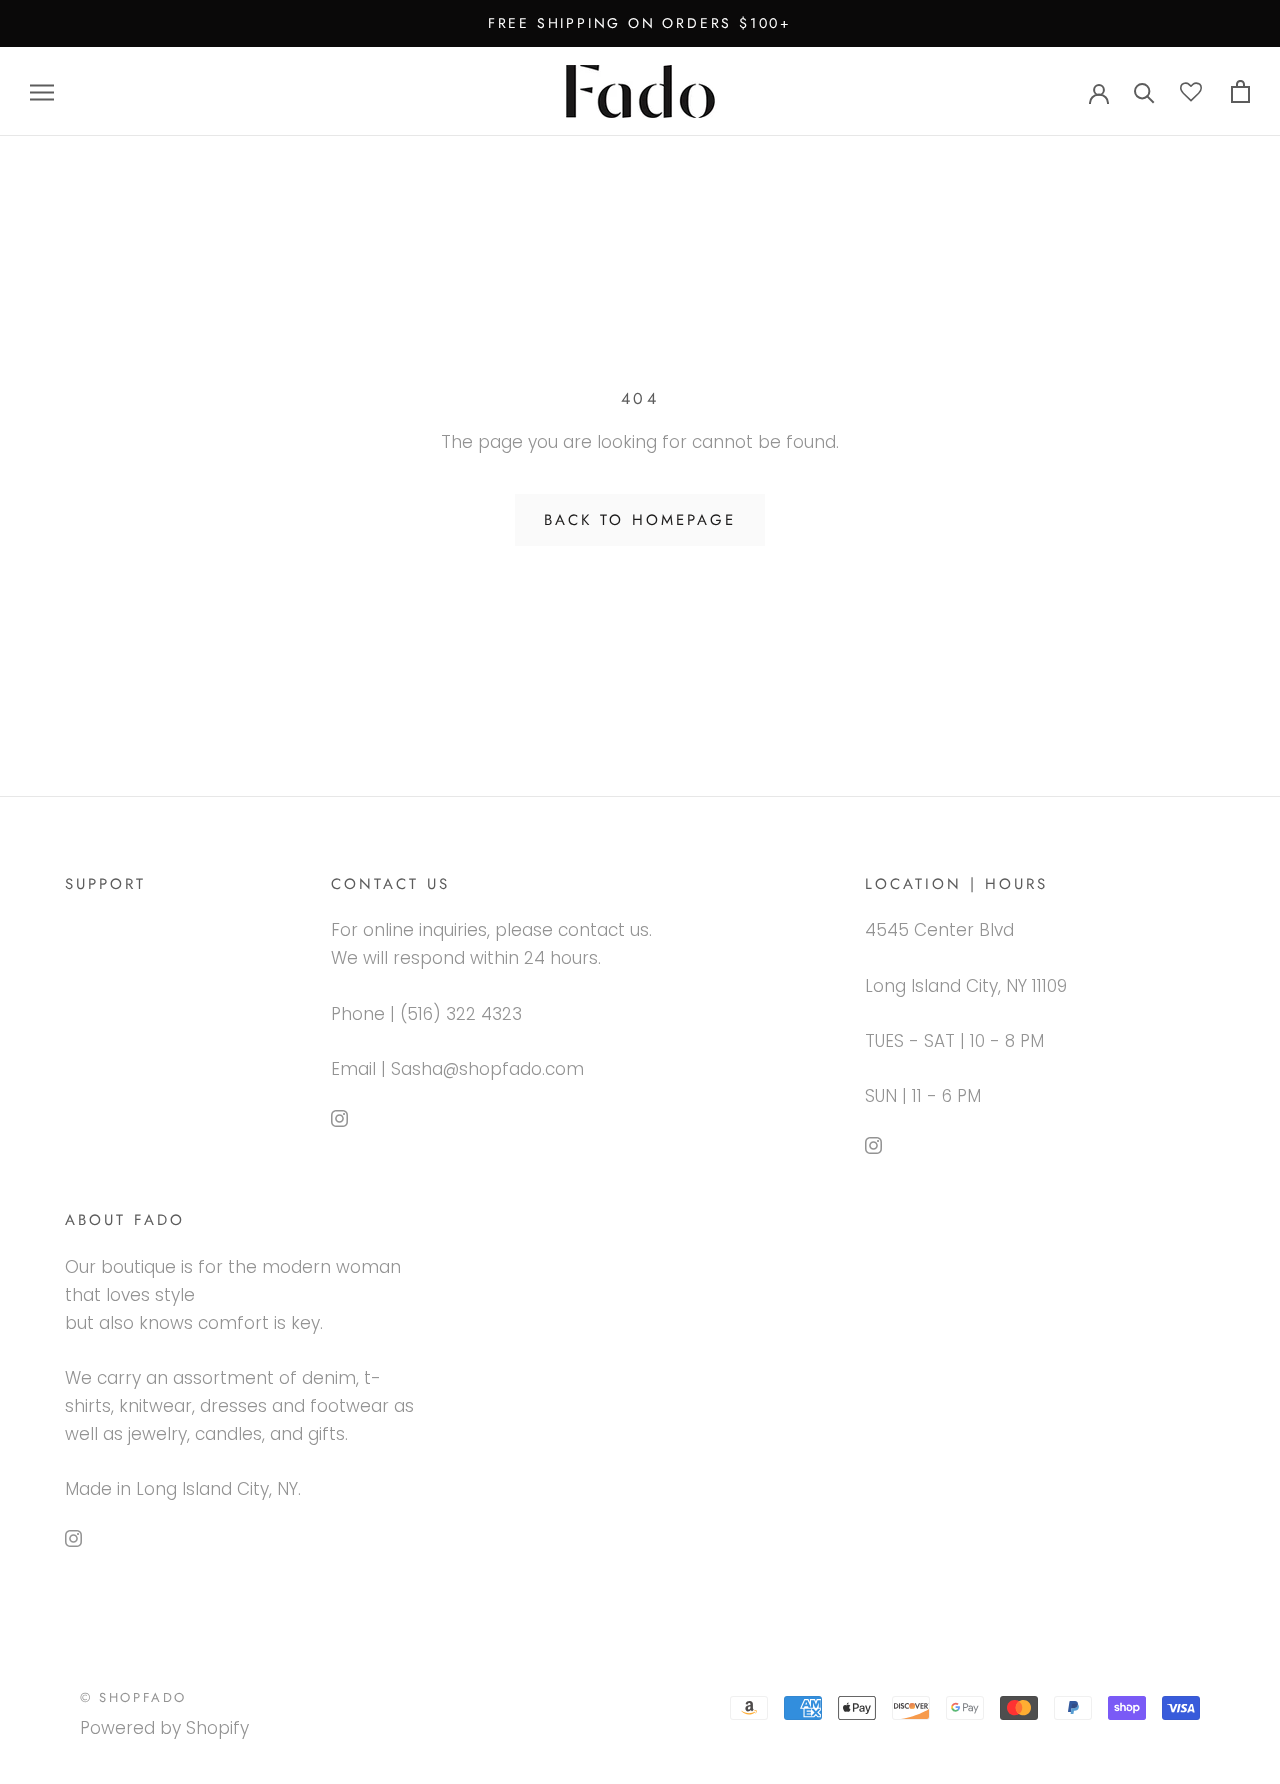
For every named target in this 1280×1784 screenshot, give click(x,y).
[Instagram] (339, 1117)
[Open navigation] (42, 92)
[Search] (1144, 91)
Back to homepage (640, 520)
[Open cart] (1240, 91)
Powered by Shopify (164, 1728)
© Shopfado (133, 1697)
